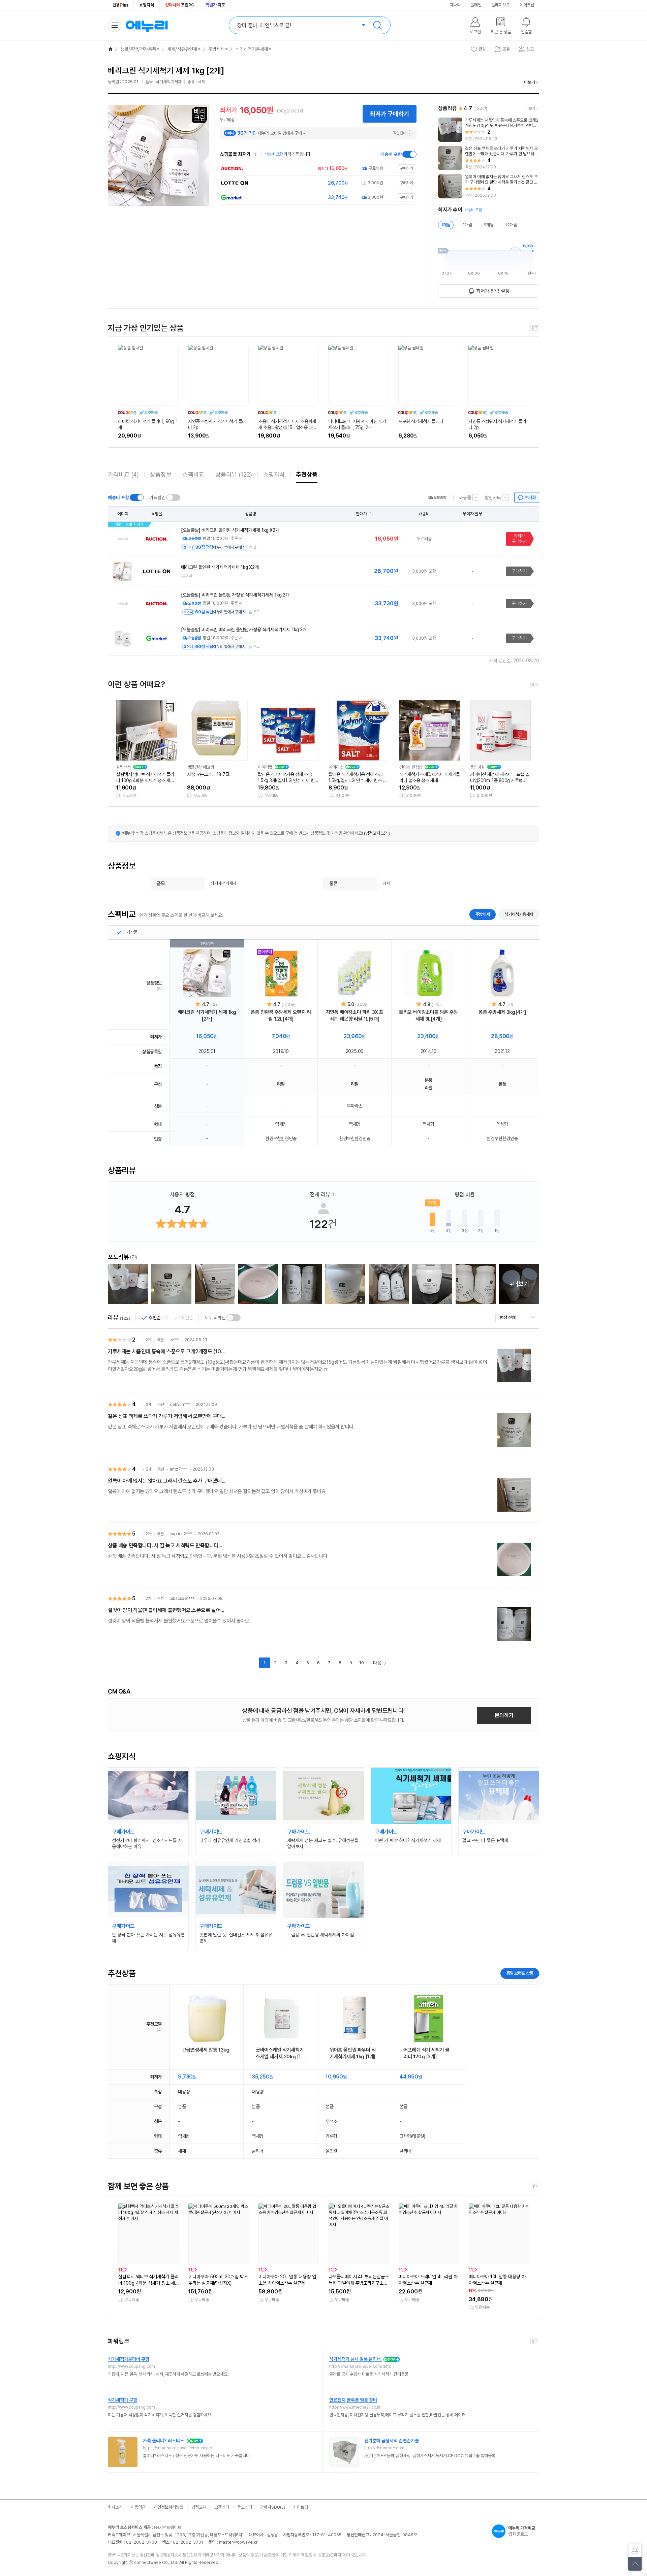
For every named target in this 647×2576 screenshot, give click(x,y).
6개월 (489, 225)
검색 (377, 25)
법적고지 (199, 2507)
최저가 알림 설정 (493, 291)
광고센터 (245, 2507)
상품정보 (161, 474)
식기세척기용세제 (252, 49)
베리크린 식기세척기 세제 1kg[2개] (207, 1016)
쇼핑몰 (465, 497)
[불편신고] (635, 2551)
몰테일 (476, 5)
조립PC (180, 5)
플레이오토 (501, 5)
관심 (482, 49)
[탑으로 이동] (635, 2564)
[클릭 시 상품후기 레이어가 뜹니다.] (128, 1284)
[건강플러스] (121, 5)
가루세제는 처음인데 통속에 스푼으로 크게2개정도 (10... (166, 1351)
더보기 (530, 82)
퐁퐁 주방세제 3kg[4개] (502, 1012)
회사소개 (115, 2507)
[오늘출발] (437, 497)
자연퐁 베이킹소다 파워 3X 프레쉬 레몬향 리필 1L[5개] (355, 1016)
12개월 (511, 225)
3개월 (467, 225)
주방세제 (216, 49)
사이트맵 (301, 2507)
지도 (215, 5)
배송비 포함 (391, 154)
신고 (256, 547)
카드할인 (157, 497)
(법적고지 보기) (377, 833)
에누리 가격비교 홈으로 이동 (147, 25)
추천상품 (307, 474)
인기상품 (130, 932)
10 (362, 1663)
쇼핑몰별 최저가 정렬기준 (255, 155)
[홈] (111, 49)
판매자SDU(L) (273, 2507)
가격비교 (123, 474)
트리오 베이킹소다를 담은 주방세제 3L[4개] (428, 1016)
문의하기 (504, 1715)
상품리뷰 (234, 474)
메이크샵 (527, 5)
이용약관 (138, 2507)
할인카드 (493, 497)
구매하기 (519, 571)
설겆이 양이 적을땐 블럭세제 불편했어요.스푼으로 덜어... (166, 1610)
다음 (377, 1663)
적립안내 (400, 133)
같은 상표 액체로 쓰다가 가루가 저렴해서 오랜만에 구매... (167, 1416)
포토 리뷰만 (215, 1318)
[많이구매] (281, 973)
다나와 (455, 5)
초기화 (530, 497)
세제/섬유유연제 (182, 49)
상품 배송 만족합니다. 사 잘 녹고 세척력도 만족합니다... (165, 1545)
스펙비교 (193, 474)
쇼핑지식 (147, 5)
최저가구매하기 (519, 539)
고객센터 (222, 2507)
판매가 (361, 514)
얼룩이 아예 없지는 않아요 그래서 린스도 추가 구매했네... (167, 1481)
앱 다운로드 (522, 2531)
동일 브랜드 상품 (520, 1973)
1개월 (446, 225)
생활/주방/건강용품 (138, 49)
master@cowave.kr (238, 2542)
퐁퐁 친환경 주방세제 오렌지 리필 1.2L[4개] (281, 1016)
